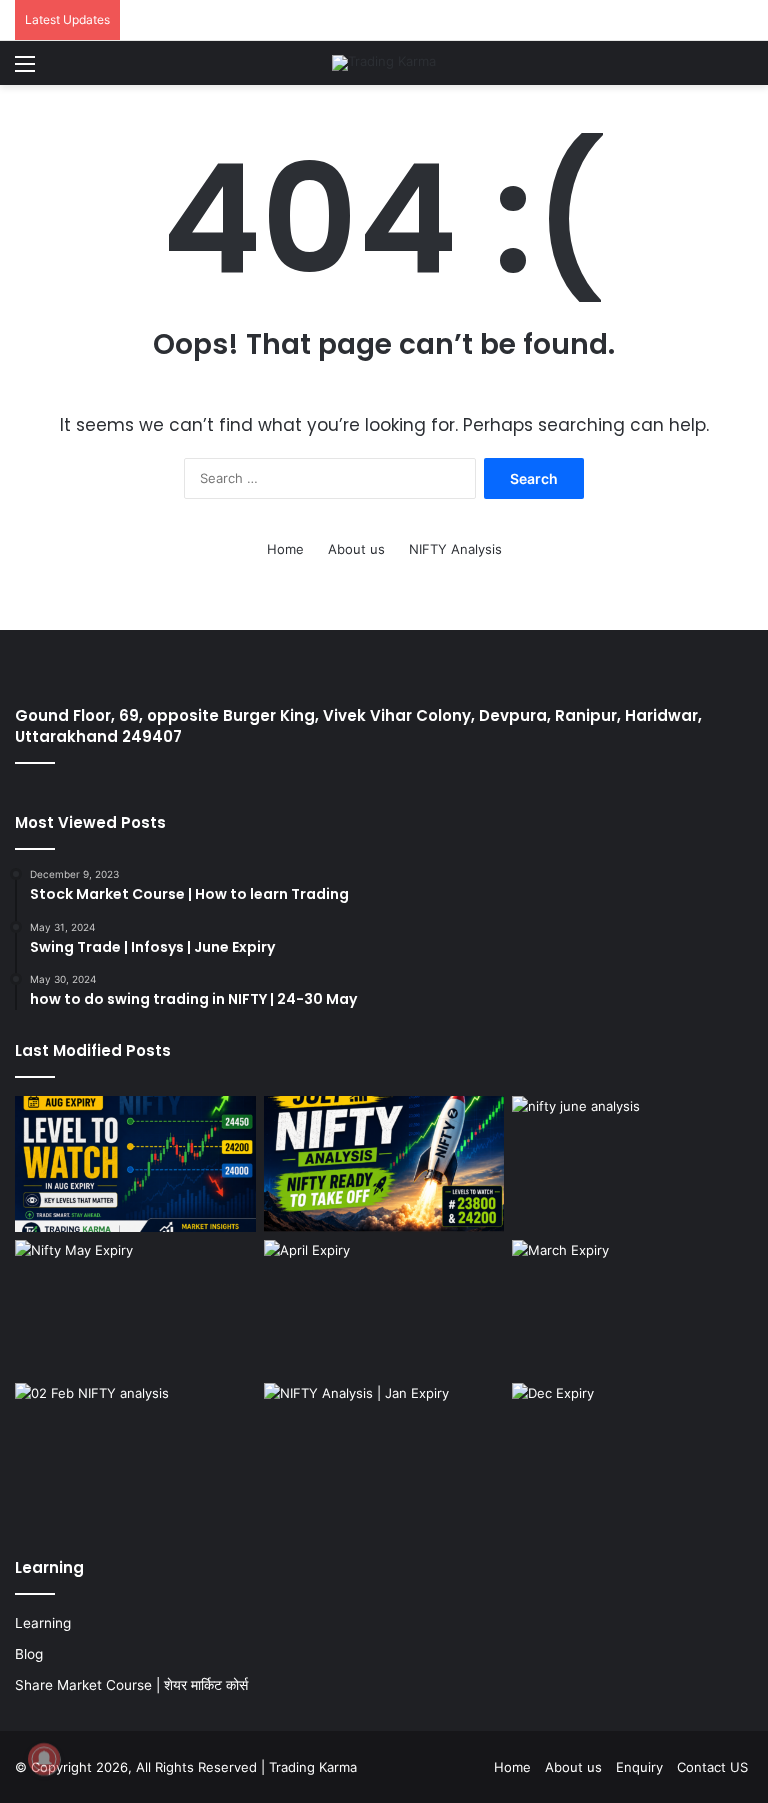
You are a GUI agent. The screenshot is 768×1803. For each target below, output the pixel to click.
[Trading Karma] (384, 63)
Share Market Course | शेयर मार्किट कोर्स (131, 1685)
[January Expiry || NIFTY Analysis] (384, 1451)
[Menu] (25, 70)
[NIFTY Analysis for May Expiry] (135, 1308)
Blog (29, 1654)
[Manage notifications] (44, 1759)
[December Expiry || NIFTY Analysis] (632, 1451)
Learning (43, 1623)
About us (356, 549)
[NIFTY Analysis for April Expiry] (384, 1308)
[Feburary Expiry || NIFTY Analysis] (135, 1451)
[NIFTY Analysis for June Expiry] (632, 1164)
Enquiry (639, 1767)
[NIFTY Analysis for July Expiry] (384, 1164)
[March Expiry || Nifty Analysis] (632, 1308)
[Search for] (743, 70)
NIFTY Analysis (455, 549)
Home (285, 549)
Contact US (712, 1767)
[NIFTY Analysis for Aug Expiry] (135, 1164)
